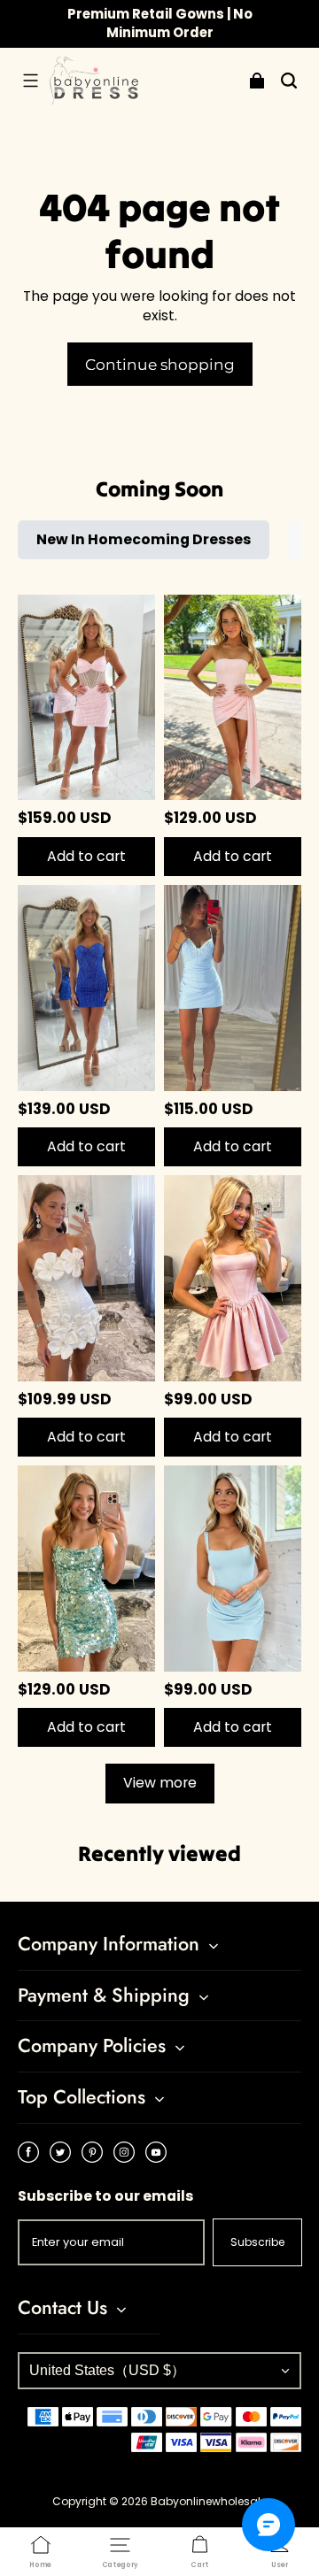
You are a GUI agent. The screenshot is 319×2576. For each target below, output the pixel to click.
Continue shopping (160, 364)
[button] (30, 81)
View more (160, 1783)
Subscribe (257, 2242)
